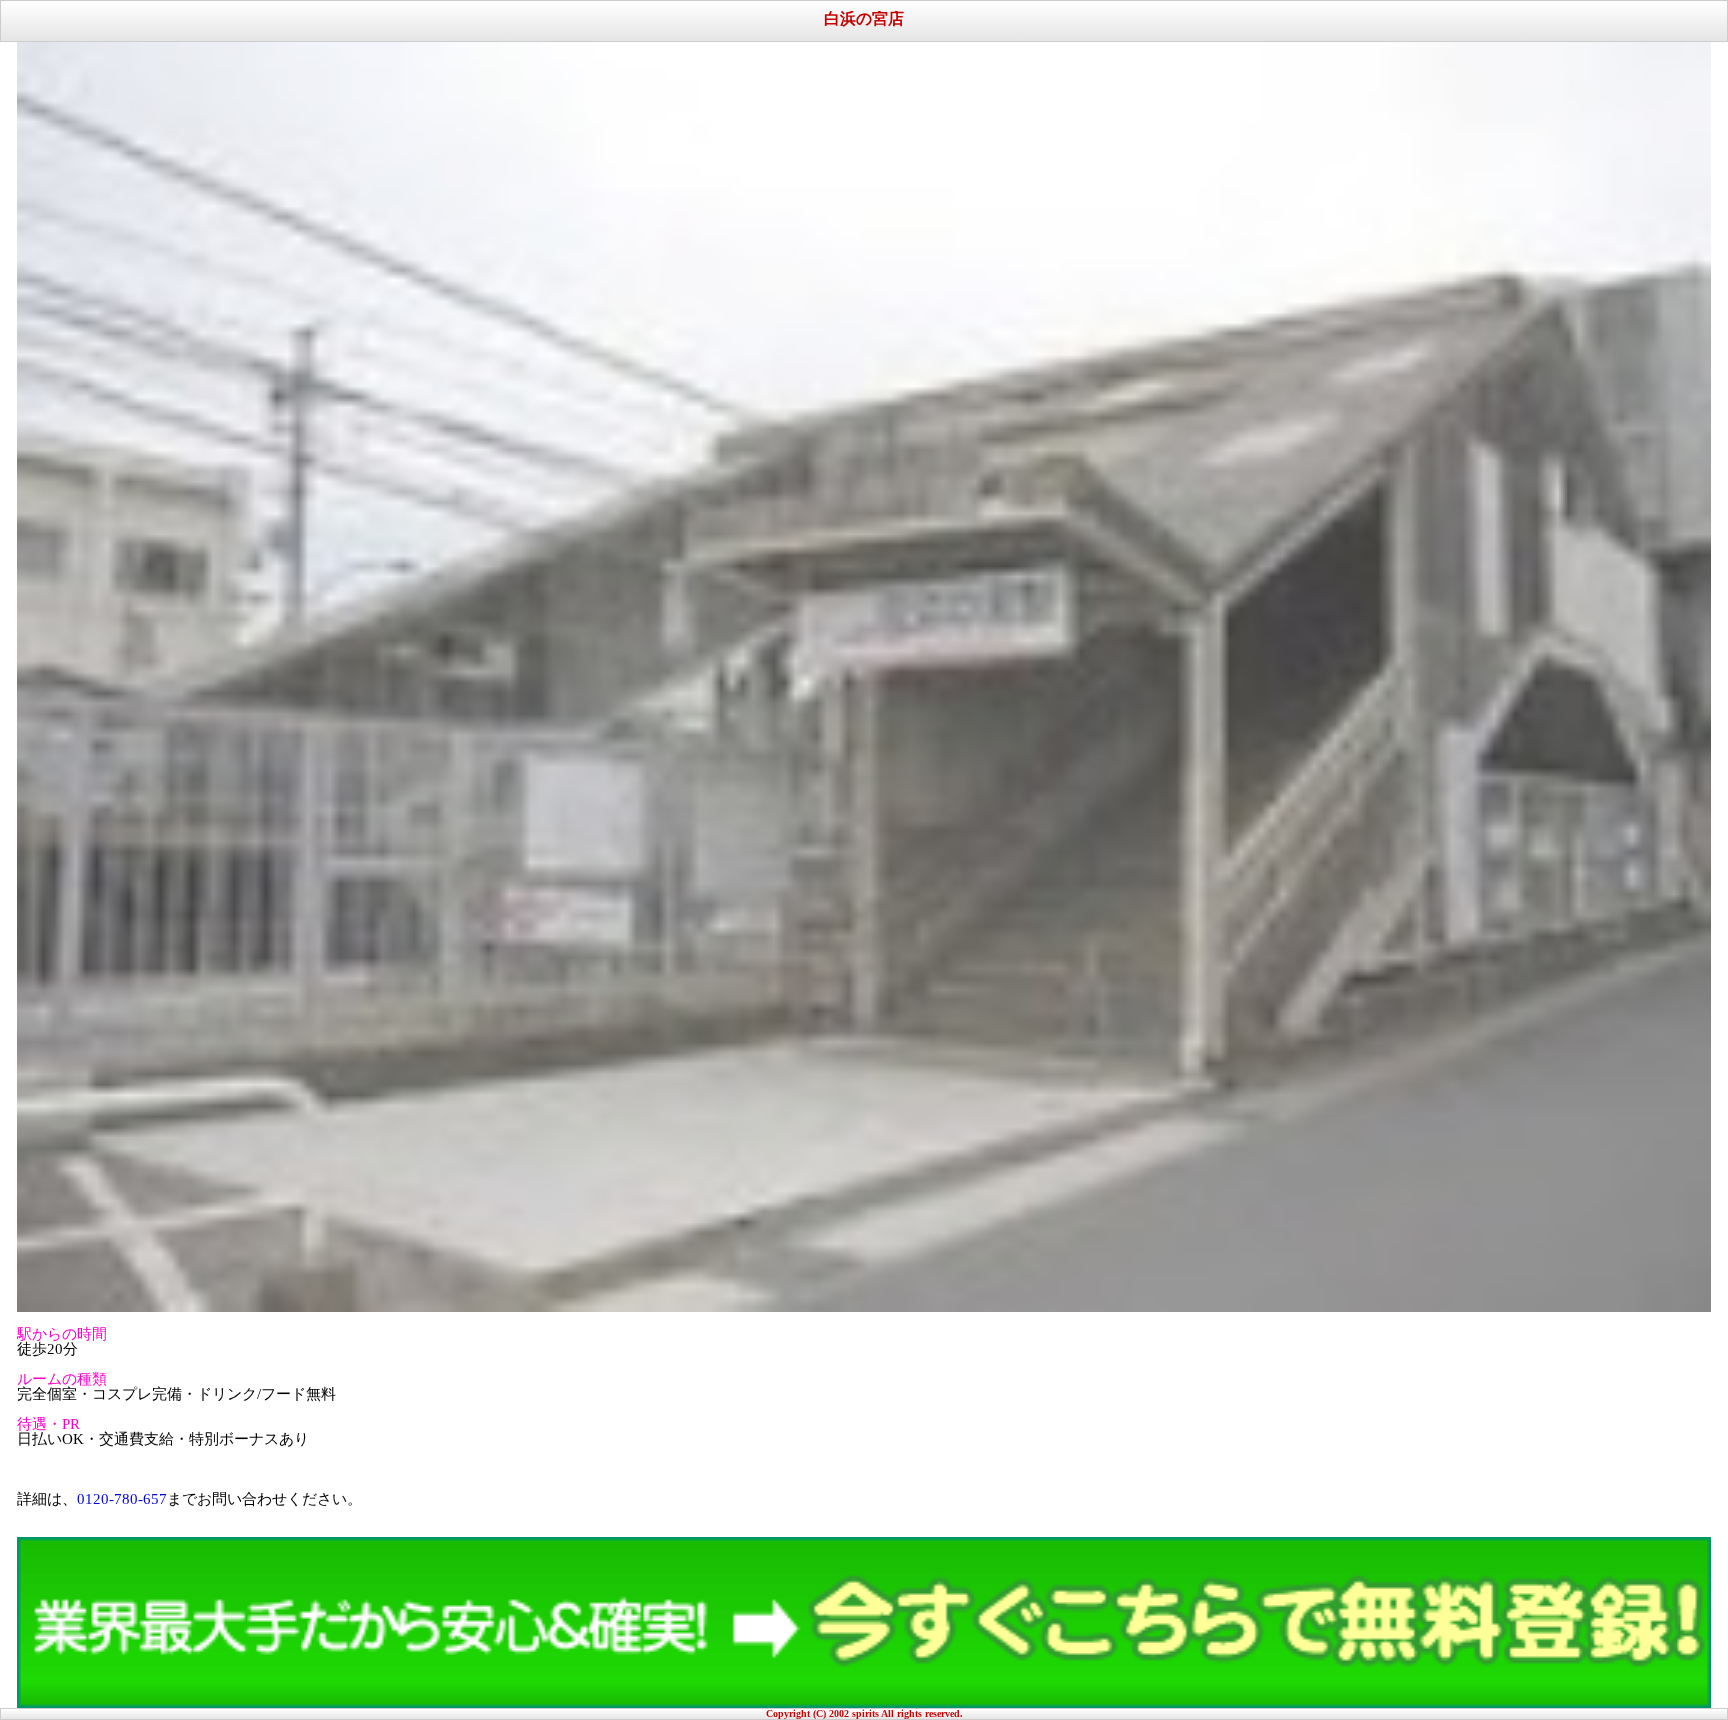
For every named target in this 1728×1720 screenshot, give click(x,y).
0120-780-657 (122, 1499)
